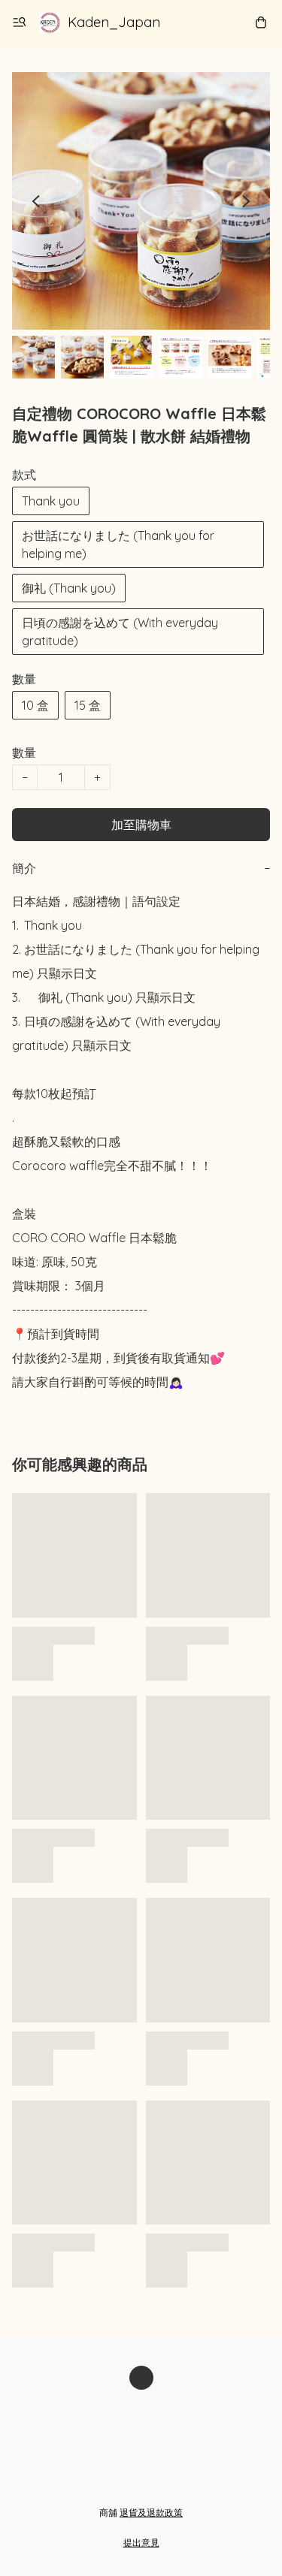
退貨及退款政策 (151, 2513)
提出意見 (141, 2543)
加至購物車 (141, 825)
